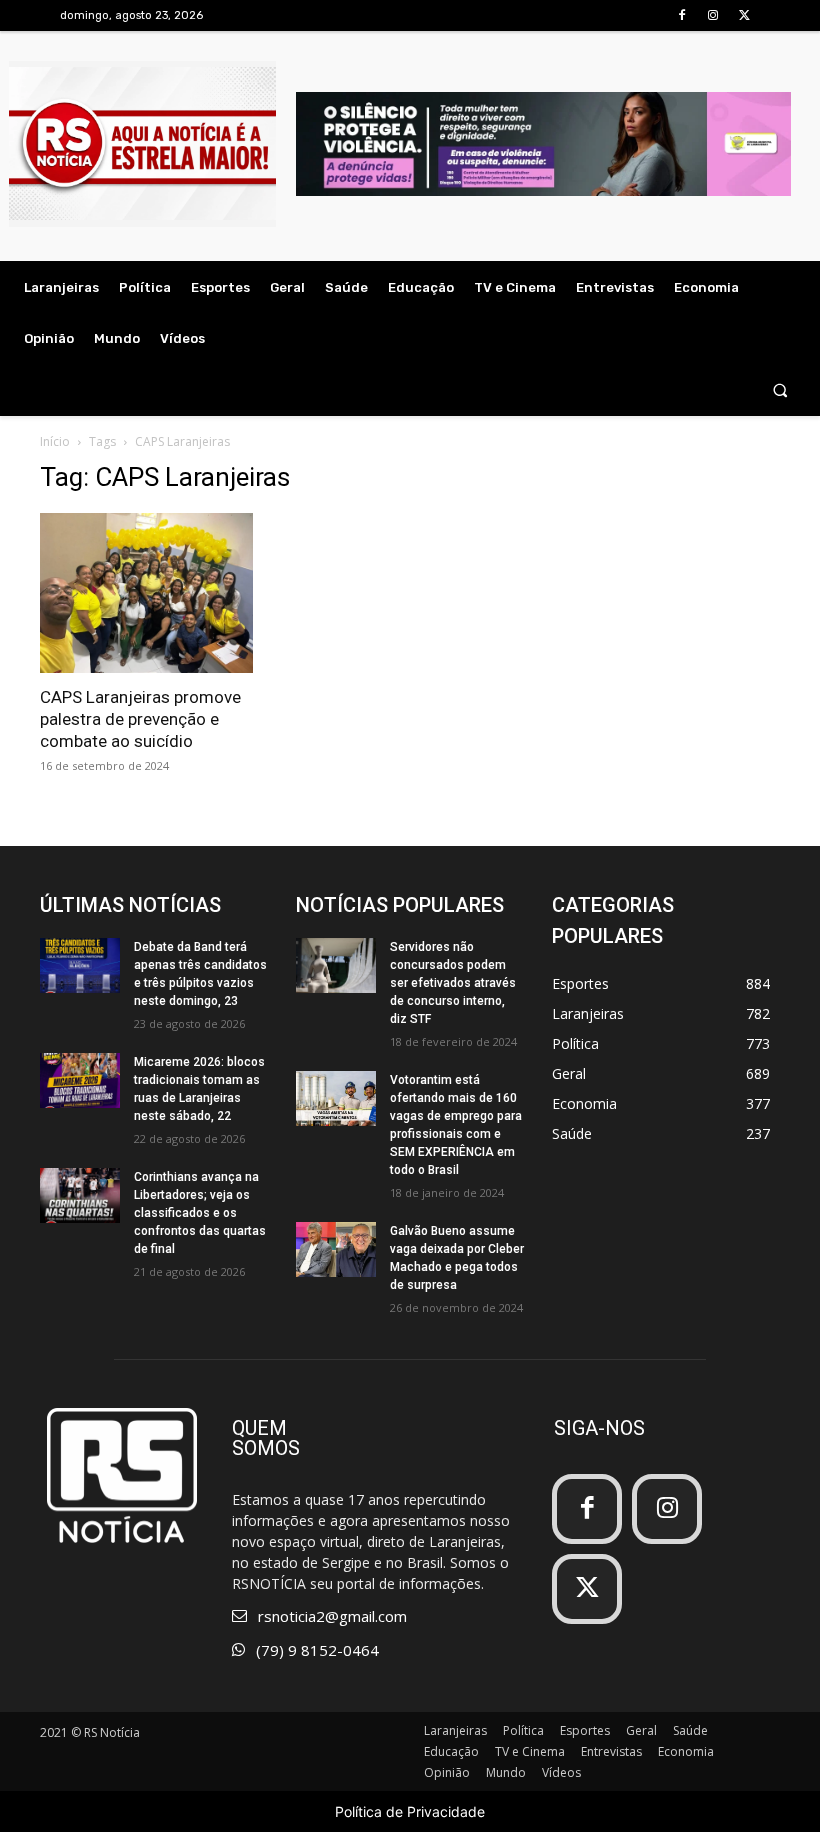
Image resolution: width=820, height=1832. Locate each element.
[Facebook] (681, 15)
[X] (744, 15)
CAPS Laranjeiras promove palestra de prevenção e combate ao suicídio (140, 719)
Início (55, 441)
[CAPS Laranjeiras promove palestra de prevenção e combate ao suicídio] (154, 593)
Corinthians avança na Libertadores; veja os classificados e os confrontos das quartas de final (200, 1213)
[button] (780, 390)
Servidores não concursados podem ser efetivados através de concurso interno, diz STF (453, 983)
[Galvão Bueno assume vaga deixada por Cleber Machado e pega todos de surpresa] (336, 1249)
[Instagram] (713, 15)
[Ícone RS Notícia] (142, 144)
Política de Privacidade (410, 1811)
